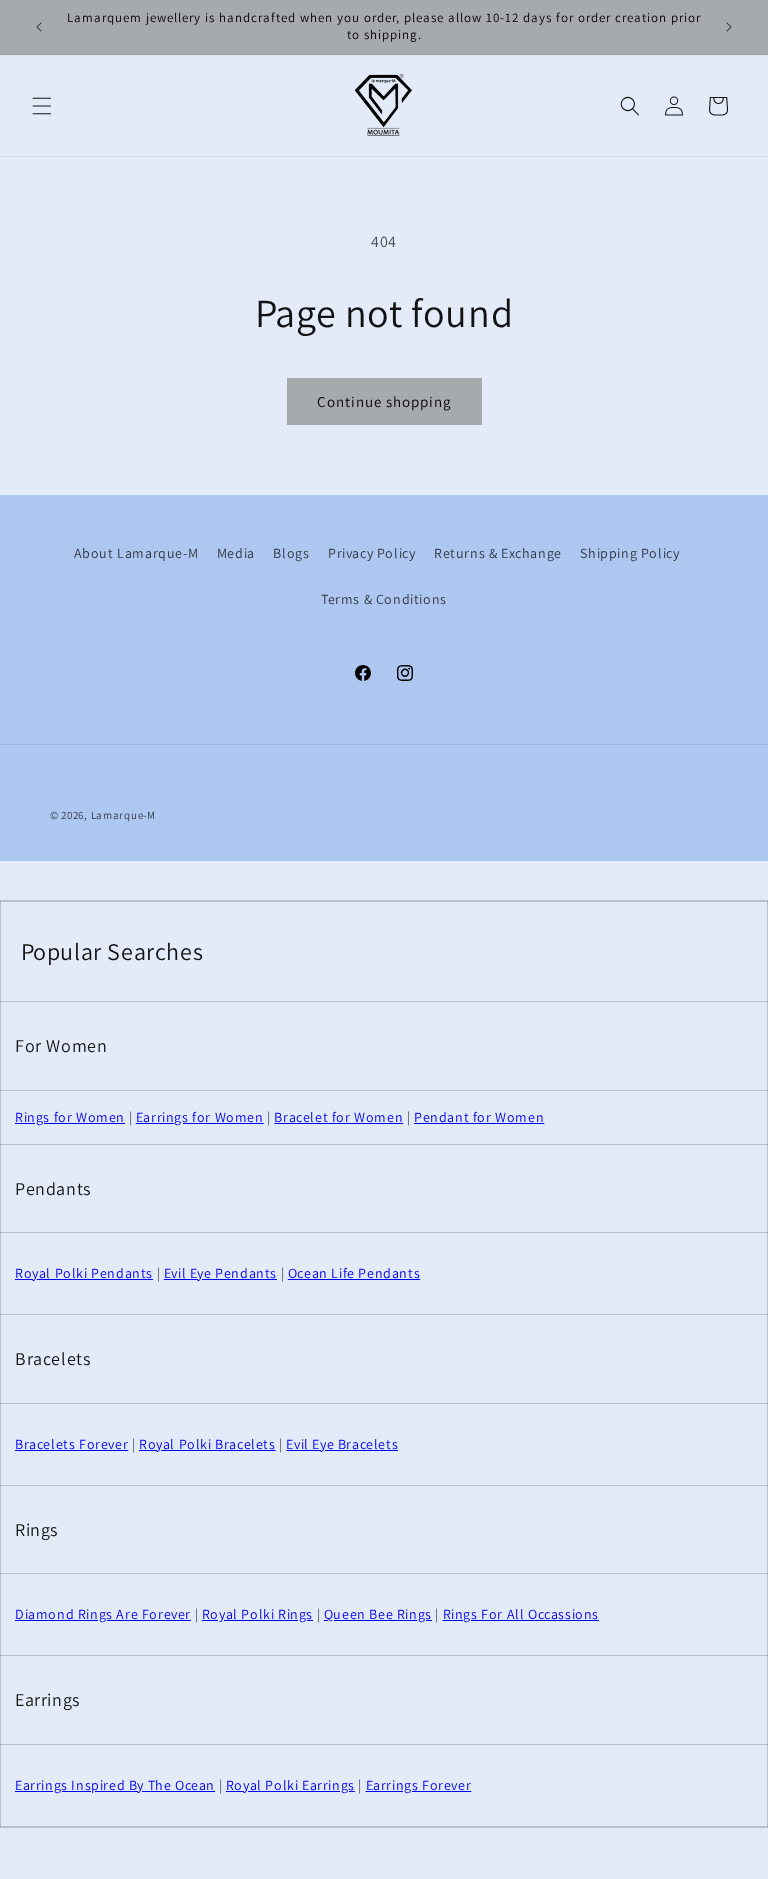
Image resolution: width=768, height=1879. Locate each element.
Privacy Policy (371, 553)
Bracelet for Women (338, 1117)
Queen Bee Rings (378, 1614)
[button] (42, 106)
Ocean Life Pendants (354, 1273)
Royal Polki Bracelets (207, 1444)
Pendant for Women (479, 1117)
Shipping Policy (629, 553)
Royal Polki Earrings (290, 1785)
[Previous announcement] (39, 27)
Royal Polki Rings (257, 1614)
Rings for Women (70, 1117)
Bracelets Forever (71, 1444)
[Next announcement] (729, 27)
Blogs (291, 553)
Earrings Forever (419, 1785)
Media (236, 553)
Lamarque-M (123, 815)
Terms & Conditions (384, 599)
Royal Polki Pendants (84, 1273)
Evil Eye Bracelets (342, 1444)
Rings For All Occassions (521, 1614)
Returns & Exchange (498, 553)
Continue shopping (384, 401)
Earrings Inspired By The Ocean (115, 1785)
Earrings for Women (200, 1117)
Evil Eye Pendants (220, 1273)
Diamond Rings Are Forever (103, 1614)
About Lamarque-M (136, 553)
